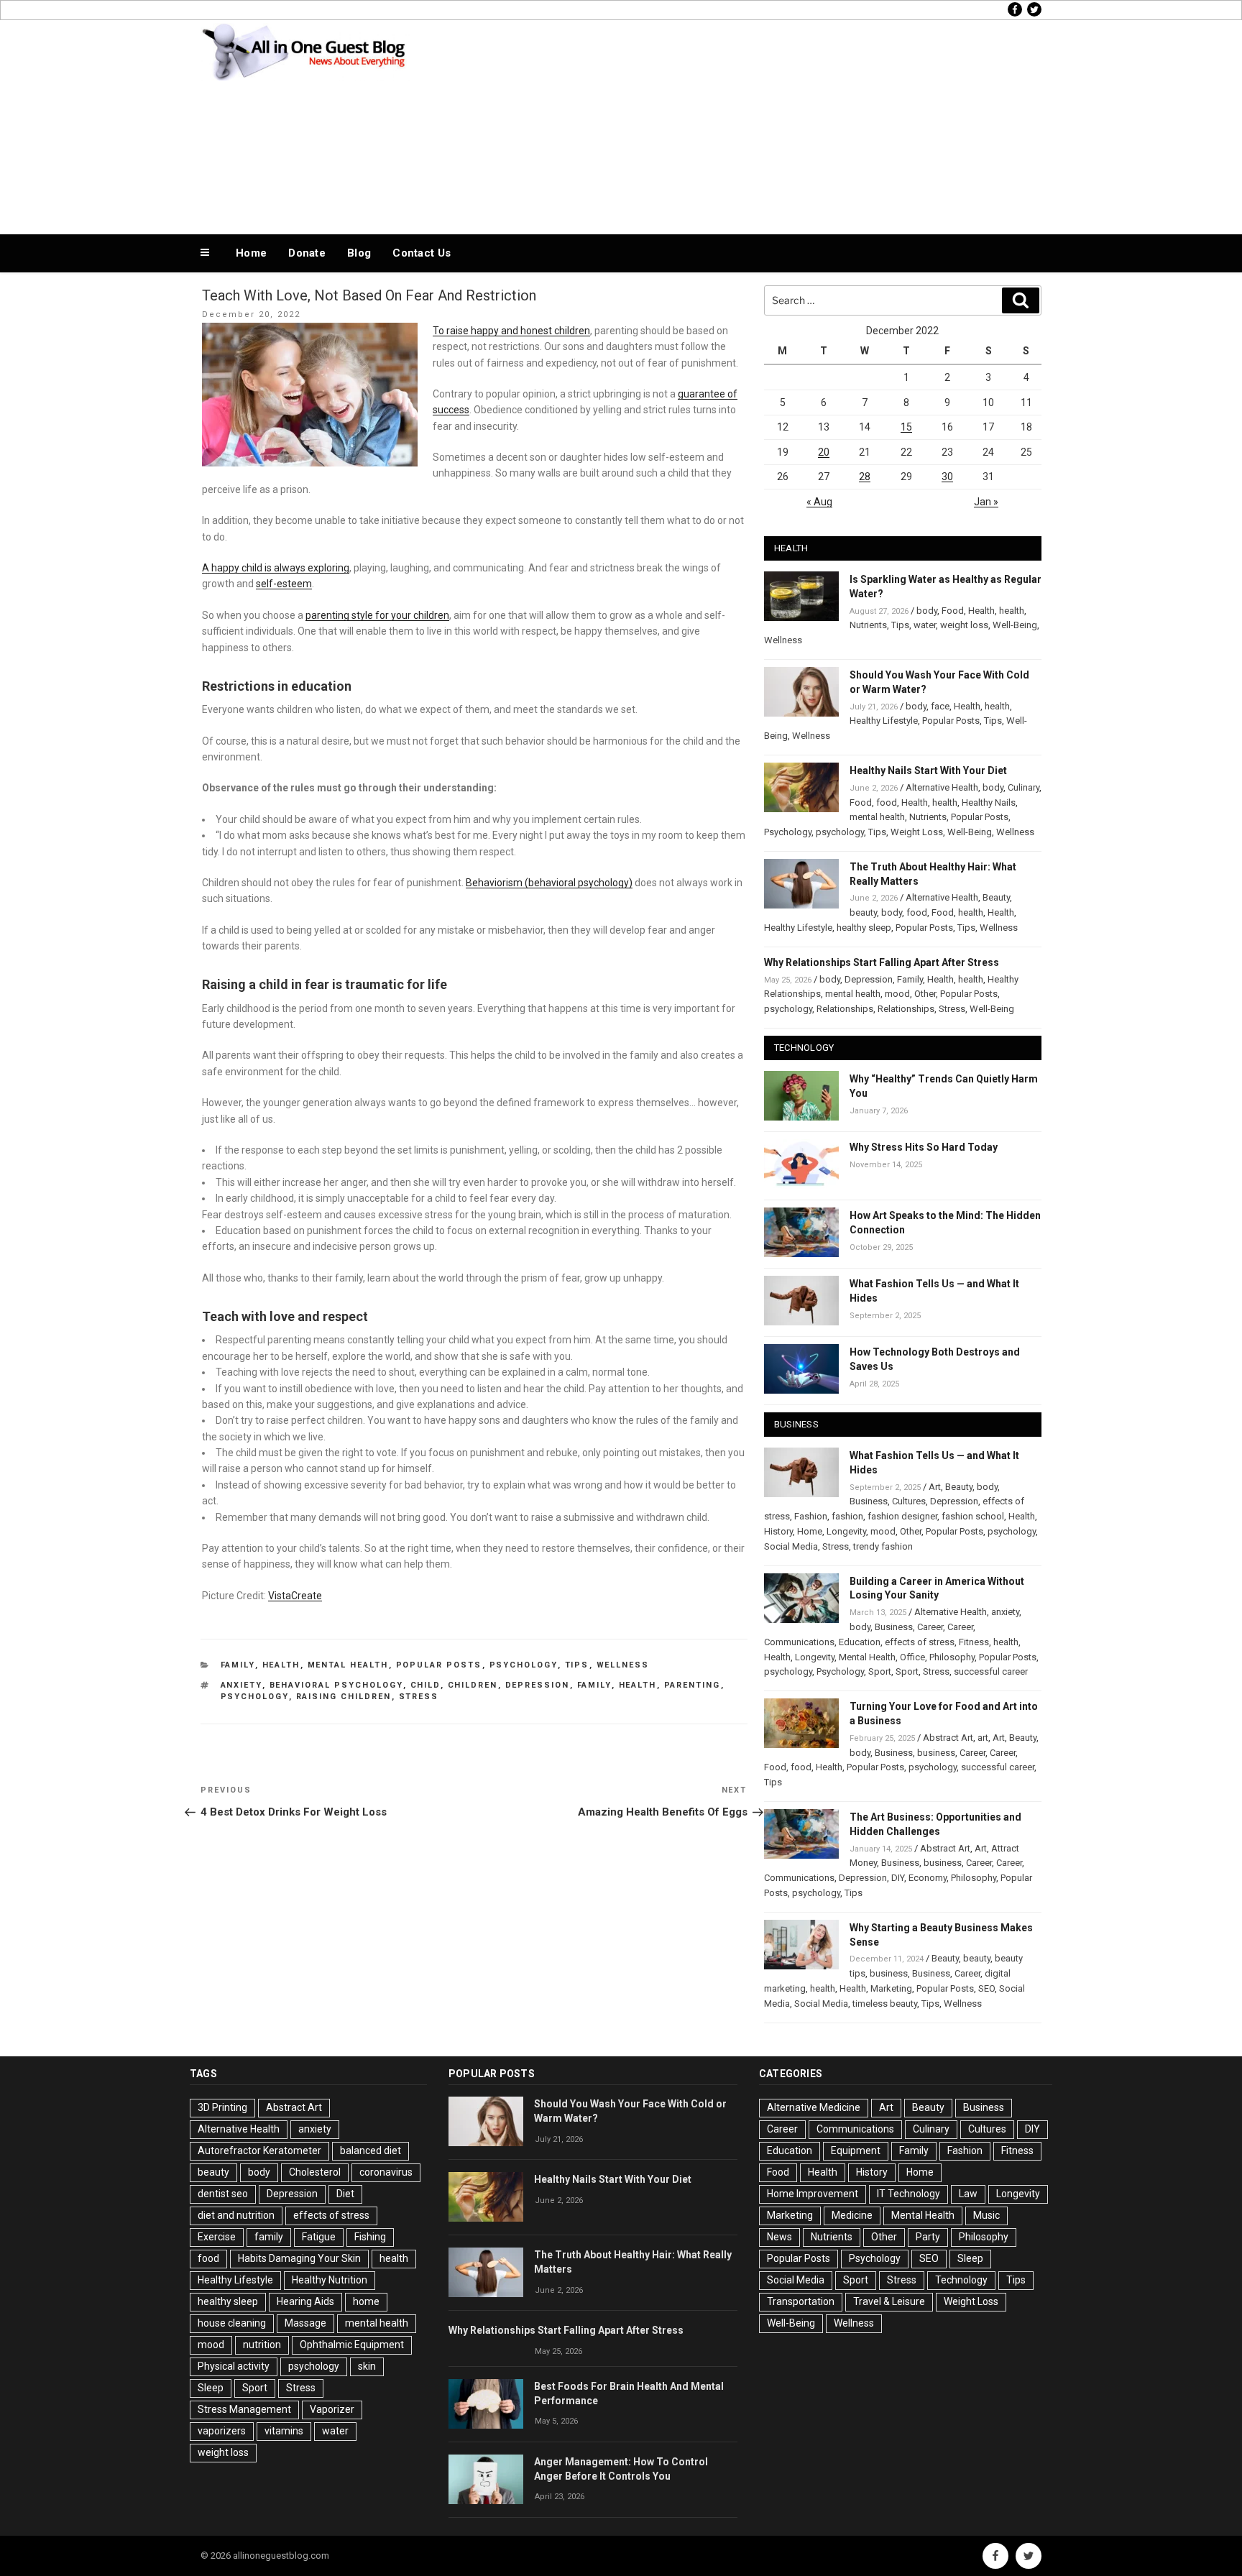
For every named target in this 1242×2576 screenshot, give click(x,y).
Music (986, 2215)
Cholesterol (315, 2172)
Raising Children (344, 1697)
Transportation (801, 2301)
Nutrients (868, 625)
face (940, 706)
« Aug (819, 502)
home (366, 2301)
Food (953, 611)
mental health (877, 817)
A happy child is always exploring (276, 568)
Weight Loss (917, 832)
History (778, 1531)
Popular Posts (439, 1665)
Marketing (891, 1988)
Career (930, 1627)
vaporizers (222, 2431)
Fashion (811, 1516)
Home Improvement (813, 2194)
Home (251, 253)
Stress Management (244, 2409)
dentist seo (223, 2194)
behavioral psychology (336, 1685)
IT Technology (908, 2194)
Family (238, 1665)
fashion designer (902, 1516)
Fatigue (319, 2237)
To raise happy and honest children (511, 331)
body (927, 611)
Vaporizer (332, 2409)
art (983, 1738)
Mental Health (348, 1665)
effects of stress (920, 1642)
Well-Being (1015, 625)
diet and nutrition (236, 2215)
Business (869, 1501)
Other (925, 994)
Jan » (986, 502)
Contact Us (422, 253)
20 (824, 452)
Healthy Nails (989, 802)
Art (935, 1487)
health (638, 1685)
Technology (961, 2280)
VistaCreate (295, 1596)
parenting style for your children (377, 615)
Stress (419, 1697)
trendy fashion (883, 1546)
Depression (538, 1685)
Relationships (845, 1009)
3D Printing (222, 2107)
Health (281, 1665)
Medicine (852, 2215)
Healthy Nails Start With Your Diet (928, 770)
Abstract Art (948, 1738)
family (594, 1685)
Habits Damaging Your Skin (299, 2258)
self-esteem (284, 584)
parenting (693, 1685)
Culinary (1023, 787)
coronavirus (386, 2172)
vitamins (284, 2431)
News (779, 2237)
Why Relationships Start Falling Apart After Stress (882, 962)
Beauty (996, 897)
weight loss (964, 625)
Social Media (791, 1546)
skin (367, 2366)
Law (968, 2194)
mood (897, 994)
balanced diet (371, 2150)
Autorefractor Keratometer (259, 2150)
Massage (305, 2323)
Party (928, 2237)
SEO (986, 1988)
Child (425, 1685)
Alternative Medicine (814, 2107)
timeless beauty (885, 2004)
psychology (255, 1697)
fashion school (973, 1516)
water (925, 625)
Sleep (211, 2388)
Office (912, 1657)
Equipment (856, 2150)
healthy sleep (864, 928)
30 (947, 477)
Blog (359, 253)
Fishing (370, 2237)
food (887, 802)
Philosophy (952, 1657)
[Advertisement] (765, 124)
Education (860, 1642)
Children (473, 1685)
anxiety (241, 1685)
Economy (928, 1878)
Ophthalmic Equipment (352, 2345)
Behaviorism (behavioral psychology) (549, 883)
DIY (898, 1878)
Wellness (623, 1665)
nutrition (262, 2345)
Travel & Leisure (889, 2301)
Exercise (217, 2237)
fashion (847, 1516)
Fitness (974, 1642)
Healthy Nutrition (330, 2280)
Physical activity (234, 2366)
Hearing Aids (305, 2301)
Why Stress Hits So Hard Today (924, 1147)
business (936, 1753)
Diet (345, 2194)
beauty (863, 912)
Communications (799, 1642)
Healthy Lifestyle (884, 721)
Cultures (909, 1501)
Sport (880, 1671)
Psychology (524, 1665)
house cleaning (232, 2323)
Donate (307, 253)
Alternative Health (942, 787)
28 (865, 477)
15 (906, 427)
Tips (577, 1665)
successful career (991, 1671)
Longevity (846, 1531)
